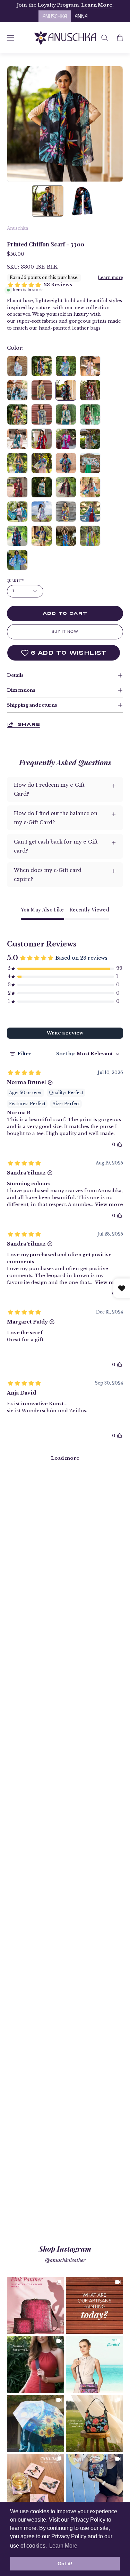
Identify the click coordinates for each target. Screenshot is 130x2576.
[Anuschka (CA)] (65, 38)
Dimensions (21, 690)
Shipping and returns (32, 705)
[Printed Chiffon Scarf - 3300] (47, 201)
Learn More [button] (63, 2546)
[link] (36, 2306)
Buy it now (65, 631)
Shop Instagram (65, 2248)
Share (29, 724)
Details (15, 675)
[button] (105, 38)
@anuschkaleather (65, 2260)
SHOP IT (36, 2306)
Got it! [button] (65, 2564)
